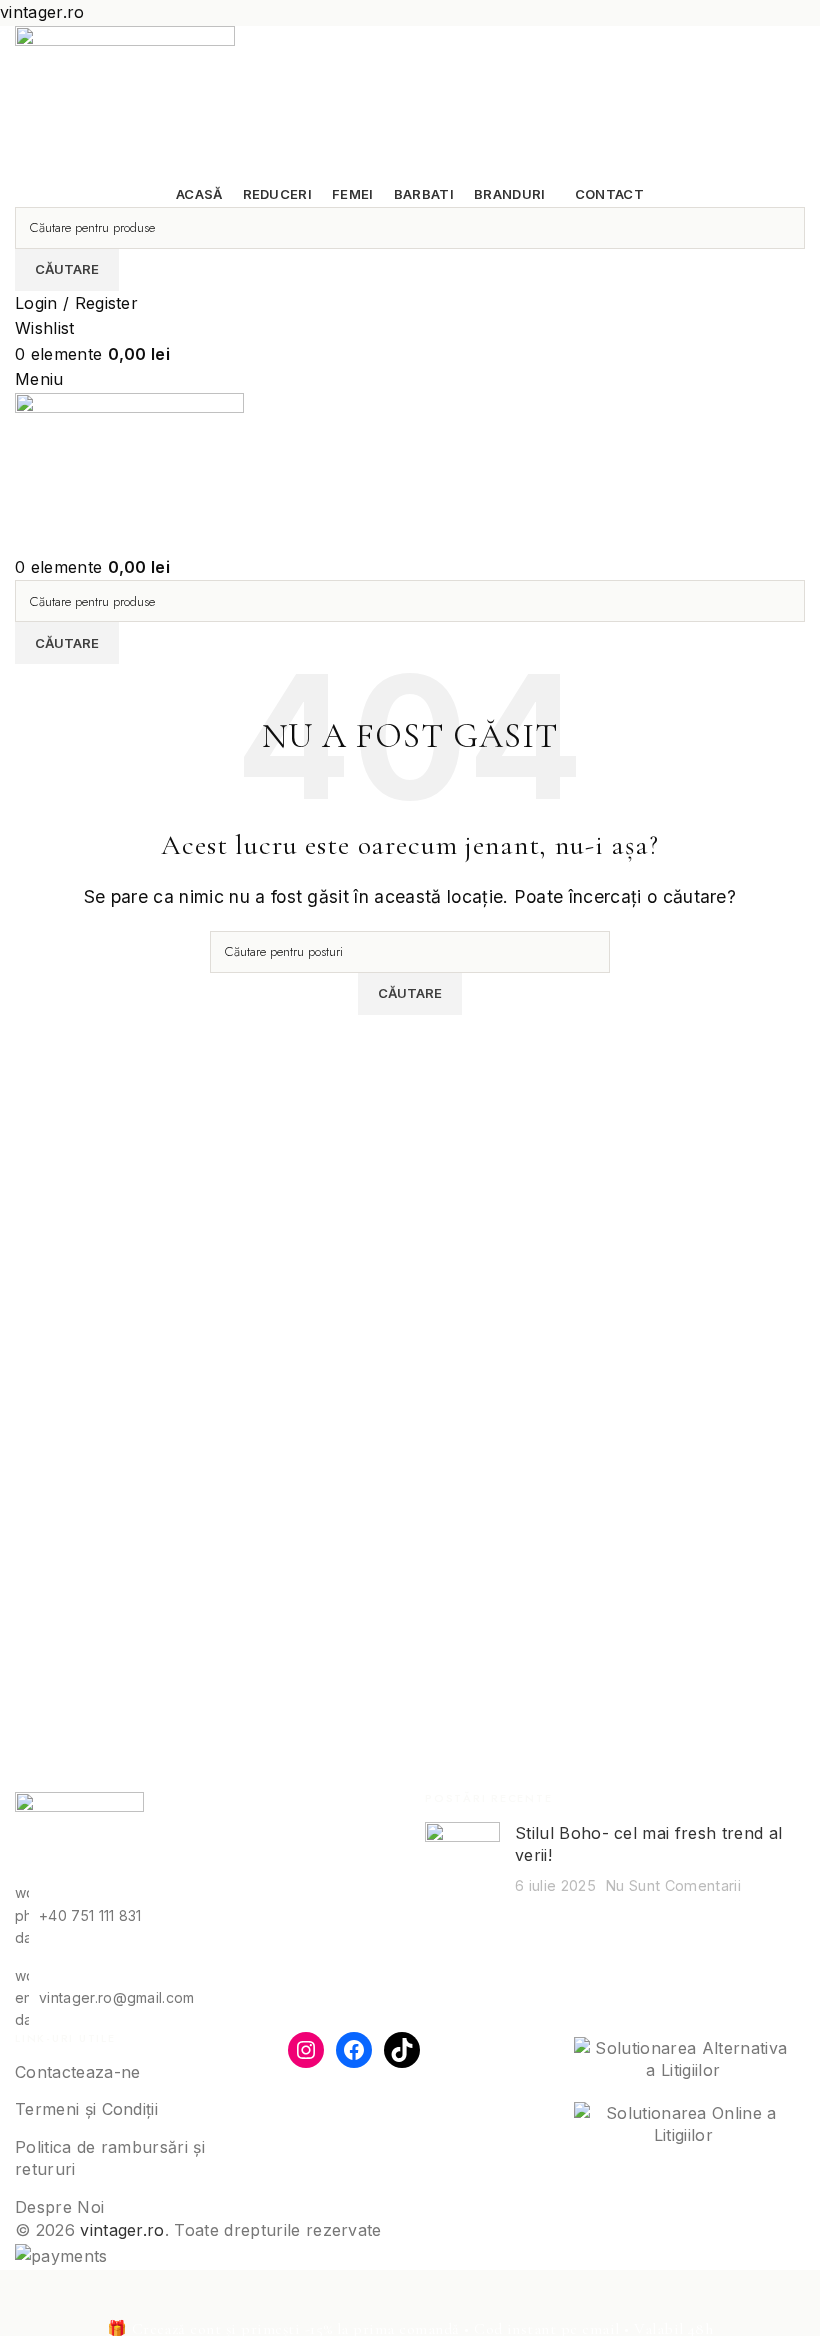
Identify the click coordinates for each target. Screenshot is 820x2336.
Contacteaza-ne (77, 2072)
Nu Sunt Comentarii (673, 1885)
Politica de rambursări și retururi (110, 2158)
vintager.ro (122, 2230)
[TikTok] (402, 2050)
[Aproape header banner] (25, 2295)
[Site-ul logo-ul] (125, 102)
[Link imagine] (79, 1836)
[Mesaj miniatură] (462, 1859)
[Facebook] (354, 2050)
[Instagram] (306, 2050)
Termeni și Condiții (86, 2109)
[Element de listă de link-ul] (205, 1915)
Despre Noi (59, 2207)
